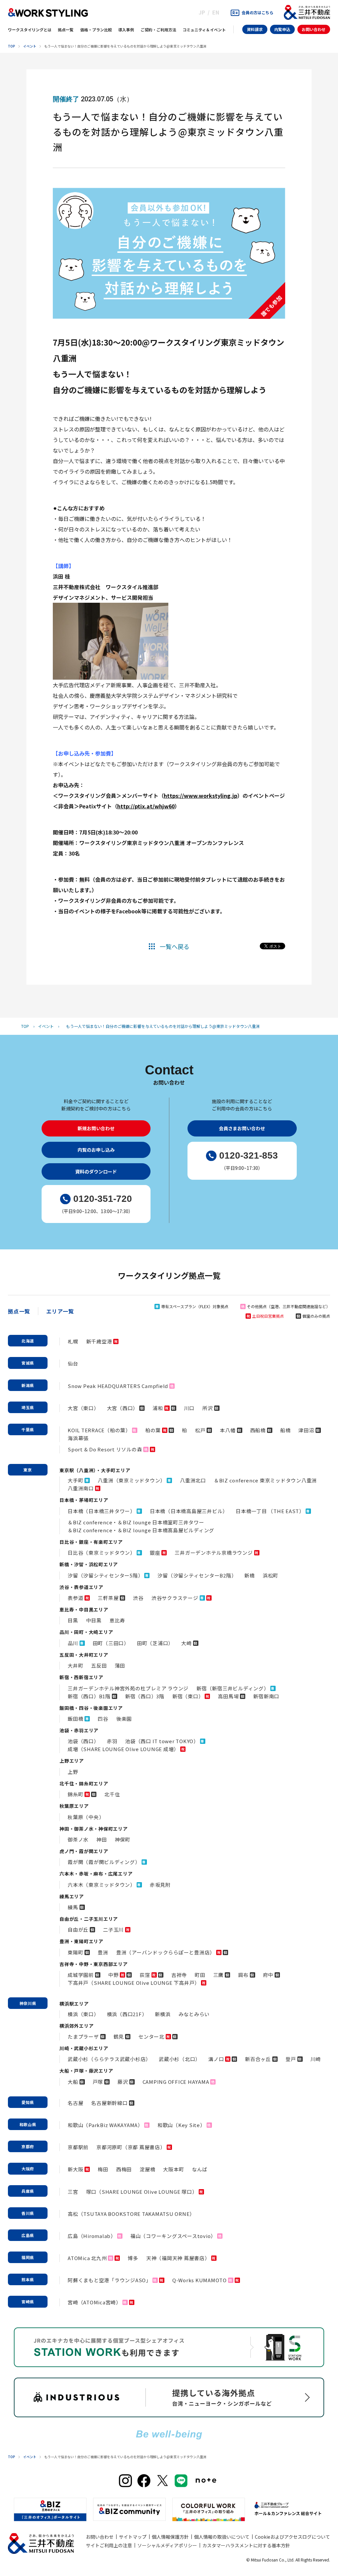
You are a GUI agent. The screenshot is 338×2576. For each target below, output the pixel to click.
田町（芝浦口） (155, 1643)
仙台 (73, 1363)
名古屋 (75, 2103)
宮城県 (28, 1363)
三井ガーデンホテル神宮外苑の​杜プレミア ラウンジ (128, 1688)
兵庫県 (28, 2191)
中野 (114, 1975)
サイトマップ (133, 2537)
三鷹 (219, 1975)
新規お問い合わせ (96, 1128)
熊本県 (28, 2279)
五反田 (99, 1665)
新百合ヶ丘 (258, 2059)
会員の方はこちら (257, 12)
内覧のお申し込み (96, 1150)
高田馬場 (228, 1696)
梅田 (103, 2169)
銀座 (155, 1553)
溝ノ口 (216, 2059)
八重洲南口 (81, 1488)
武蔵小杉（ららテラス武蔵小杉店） (109, 2059)
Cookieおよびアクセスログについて (292, 2537)
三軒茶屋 (108, 1598)
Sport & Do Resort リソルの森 (105, 1449)
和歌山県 (28, 2124)
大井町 (75, 1665)
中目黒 (94, 1620)
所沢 (208, 1408)
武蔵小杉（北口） (180, 2059)
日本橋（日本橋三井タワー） (101, 1511)
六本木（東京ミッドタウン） (101, 1885)
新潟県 (28, 1385)
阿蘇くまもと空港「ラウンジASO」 (109, 2280)
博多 (133, 2258)
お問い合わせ (314, 29)
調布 (243, 1975)
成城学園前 (81, 1975)
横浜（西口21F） (127, 2014)
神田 (102, 1839)
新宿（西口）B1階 (89, 1696)
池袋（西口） (83, 1741)
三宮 (73, 2192)
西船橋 (258, 1430)
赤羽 (112, 1741)
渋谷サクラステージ (175, 1598)
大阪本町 (173, 2169)
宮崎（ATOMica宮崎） (94, 2302)
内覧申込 (282, 29)
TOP (12, 46)
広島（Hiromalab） (92, 2236)
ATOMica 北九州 (87, 2258)
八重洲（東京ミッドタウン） (132, 1480)
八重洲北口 (193, 1480)
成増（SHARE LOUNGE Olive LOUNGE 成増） (123, 1749)
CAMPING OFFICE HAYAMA (176, 2082)
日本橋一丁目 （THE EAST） (270, 1511)
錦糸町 (75, 1794)
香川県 (28, 2213)
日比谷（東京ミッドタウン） (101, 1553)
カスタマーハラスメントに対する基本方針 (246, 2545)
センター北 (151, 2036)
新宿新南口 (266, 1696)
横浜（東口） (83, 2014)
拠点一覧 (19, 1311)
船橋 (286, 1430)
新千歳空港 (99, 1341)
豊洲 (103, 1952)
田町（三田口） (111, 1643)
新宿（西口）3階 (145, 1696)
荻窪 (145, 1975)
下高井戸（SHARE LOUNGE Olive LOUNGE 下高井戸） (134, 1983)
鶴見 (119, 2036)
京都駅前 (78, 2147)
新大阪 (75, 2169)
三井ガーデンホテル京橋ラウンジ (214, 1553)
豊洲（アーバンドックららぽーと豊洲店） (166, 1952)
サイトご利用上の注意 (109, 2545)
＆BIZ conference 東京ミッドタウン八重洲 (265, 1480)
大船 (73, 2082)
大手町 (75, 1480)
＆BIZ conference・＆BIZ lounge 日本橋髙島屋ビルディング (141, 1530)
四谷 (103, 1719)
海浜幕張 (78, 1438)
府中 (268, 1975)
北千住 (112, 1794)
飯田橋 (75, 1719)
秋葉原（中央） (86, 1817)
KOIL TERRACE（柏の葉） (99, 1430)
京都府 (28, 2146)
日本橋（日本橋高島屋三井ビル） (189, 1511)
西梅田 (124, 2169)
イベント (30, 46)
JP (202, 12)
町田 (200, 1975)
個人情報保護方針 (170, 2537)
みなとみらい (194, 2014)
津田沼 (306, 1430)
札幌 (73, 1341)
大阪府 (28, 2169)
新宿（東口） (188, 1696)
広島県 (28, 2235)
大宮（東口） (83, 1408)
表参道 (75, 1598)
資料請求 (255, 29)
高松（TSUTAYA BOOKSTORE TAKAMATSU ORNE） (131, 2214)
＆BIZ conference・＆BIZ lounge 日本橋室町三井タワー (136, 1522)
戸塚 (98, 2082)
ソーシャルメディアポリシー (167, 2545)
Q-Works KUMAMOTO (200, 2280)
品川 (73, 1643)
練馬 (73, 1907)
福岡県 (28, 2257)
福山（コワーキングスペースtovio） (173, 2236)
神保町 (123, 1839)
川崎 (316, 2059)
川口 (189, 1408)
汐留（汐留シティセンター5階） (105, 1575)
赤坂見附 (160, 1885)
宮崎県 (28, 2302)
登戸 (291, 2059)
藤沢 (123, 2082)
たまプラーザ (83, 2036)
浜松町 (270, 1575)
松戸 (200, 1430)
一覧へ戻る (175, 946)
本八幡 (228, 1430)
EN (216, 12)
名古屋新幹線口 (109, 2103)
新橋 (250, 1575)
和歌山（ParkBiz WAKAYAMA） (105, 2125)
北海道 (28, 1341)
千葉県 (28, 1429)
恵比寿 (117, 1620)
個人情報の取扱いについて (222, 2537)
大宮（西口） (123, 1408)
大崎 (186, 1643)
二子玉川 (113, 1930)
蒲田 (120, 1665)
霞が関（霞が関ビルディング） (104, 1862)
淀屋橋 (147, 2169)
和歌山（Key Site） (181, 2125)
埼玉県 (28, 1407)
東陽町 (75, 1952)
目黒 (73, 1620)
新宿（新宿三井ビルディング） (233, 1688)
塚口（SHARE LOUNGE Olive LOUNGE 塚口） (142, 2192)
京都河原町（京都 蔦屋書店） (131, 2147)
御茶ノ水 (78, 1839)
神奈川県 (28, 2003)
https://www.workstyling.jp (201, 796)
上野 (73, 1772)
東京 (28, 1470)
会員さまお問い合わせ (242, 1128)
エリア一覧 (60, 1311)
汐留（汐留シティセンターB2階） (197, 1575)
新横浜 (163, 2014)
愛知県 (28, 2102)
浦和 (158, 1408)
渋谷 (138, 1598)
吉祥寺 (179, 1975)
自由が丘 (78, 1930)
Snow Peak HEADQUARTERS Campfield (118, 1386)
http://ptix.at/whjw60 (146, 806)
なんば (200, 2169)
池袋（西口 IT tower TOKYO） (162, 1741)
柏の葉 (153, 1430)
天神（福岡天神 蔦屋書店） (178, 2258)
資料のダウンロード (96, 1171)
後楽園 (124, 1719)
